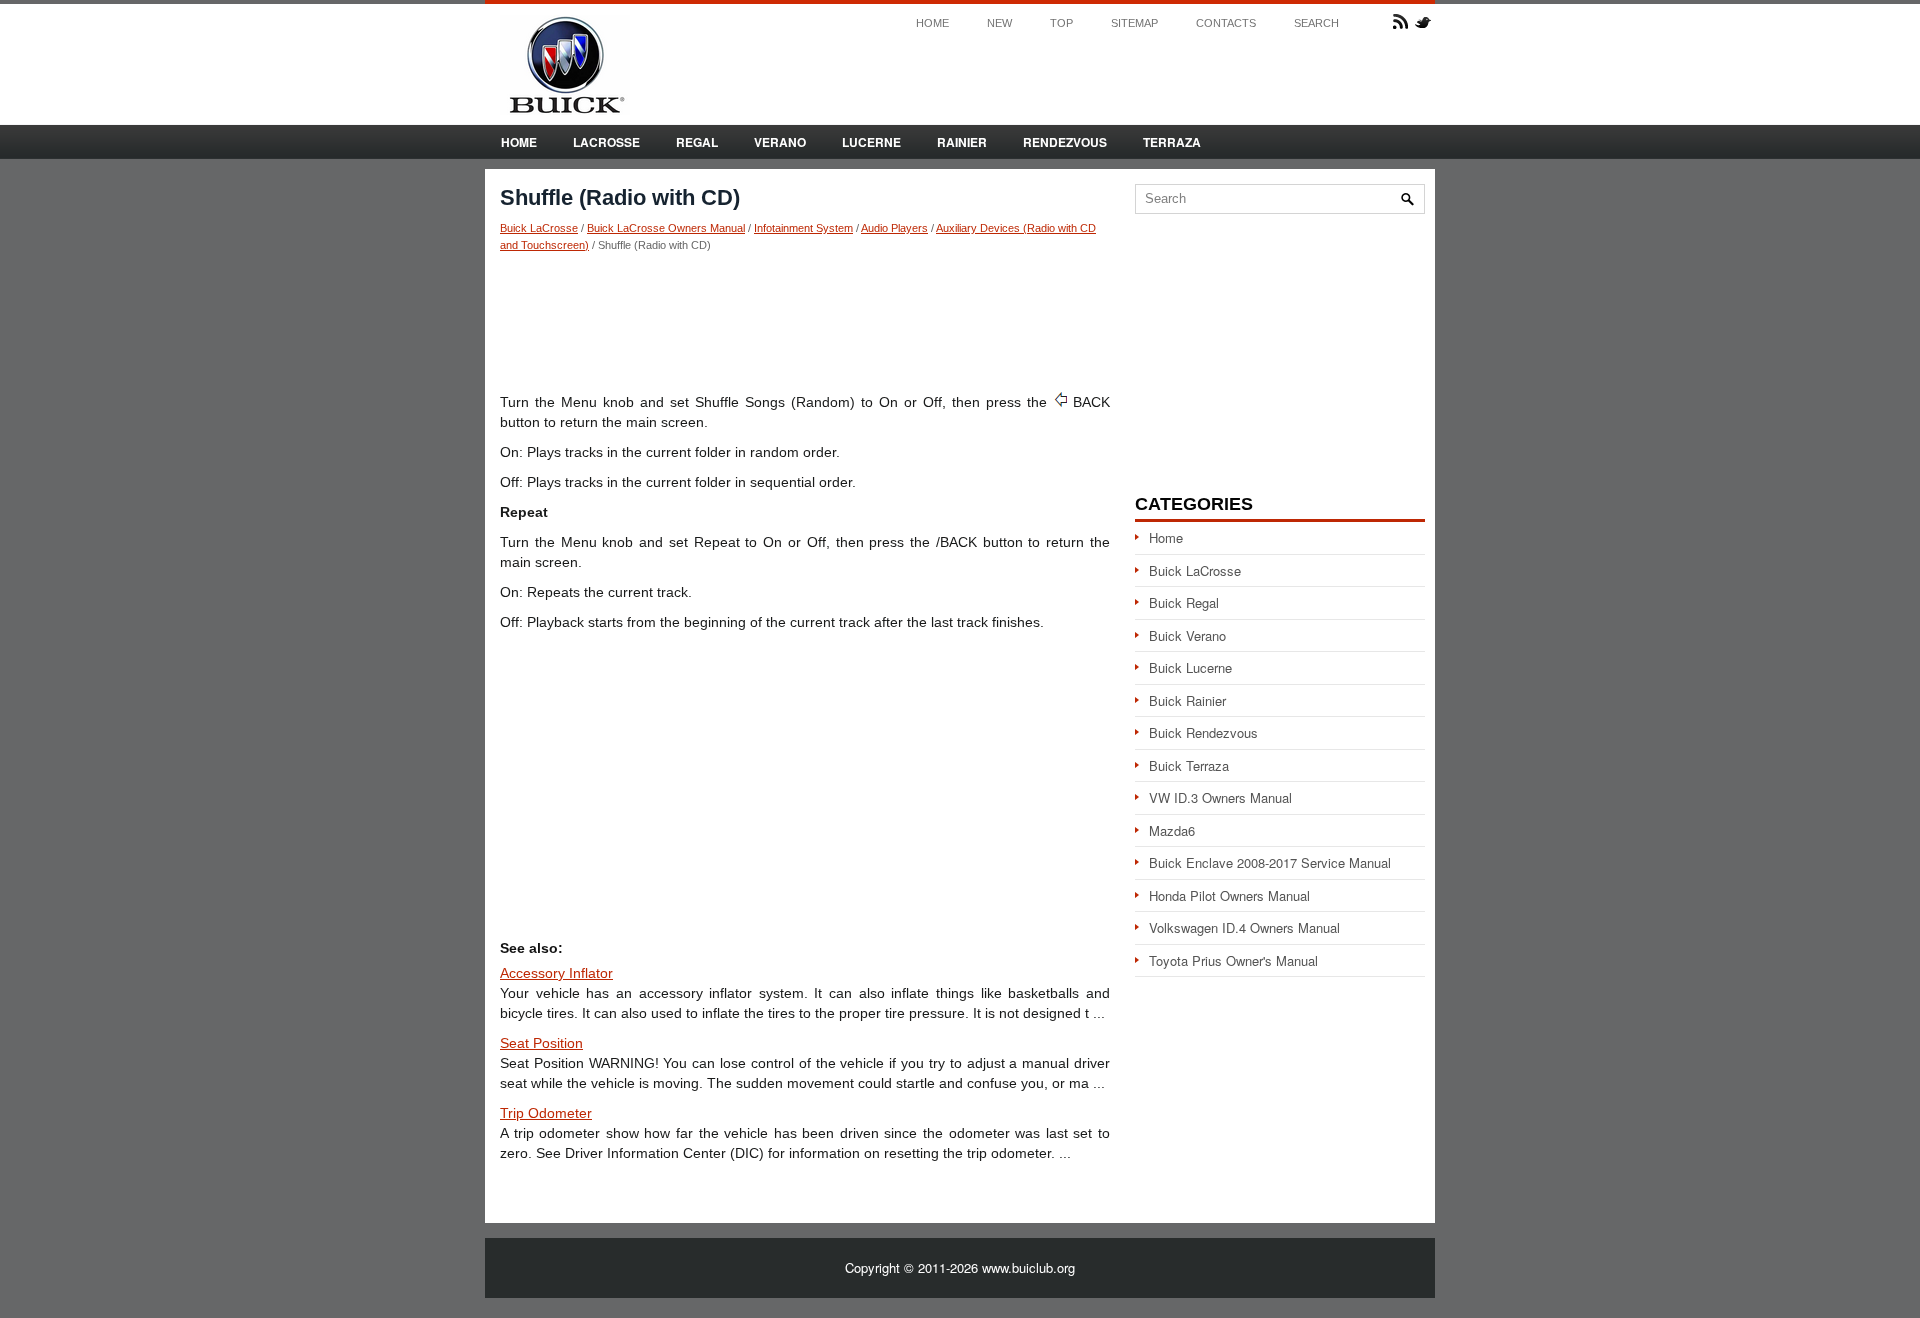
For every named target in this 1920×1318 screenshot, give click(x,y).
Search (1316, 23)
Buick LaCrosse (539, 228)
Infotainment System (803, 228)
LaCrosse (606, 142)
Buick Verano (1187, 635)
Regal (697, 142)
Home (932, 23)
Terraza (1172, 142)
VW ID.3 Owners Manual (1220, 797)
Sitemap (1134, 23)
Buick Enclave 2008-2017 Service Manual (1270, 862)
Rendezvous (1065, 142)
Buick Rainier (1187, 700)
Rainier (962, 142)
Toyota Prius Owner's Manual (1233, 960)
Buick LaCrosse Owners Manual (666, 228)
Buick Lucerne (1190, 667)
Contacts (1226, 23)
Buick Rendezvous (1203, 732)
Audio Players (894, 228)
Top (1061, 23)
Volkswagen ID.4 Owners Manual (1244, 927)
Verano (780, 142)
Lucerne (871, 142)
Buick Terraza (1189, 765)
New (999, 23)
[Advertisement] (805, 321)
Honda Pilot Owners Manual (1229, 895)
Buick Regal (1184, 602)
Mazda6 (1172, 830)
